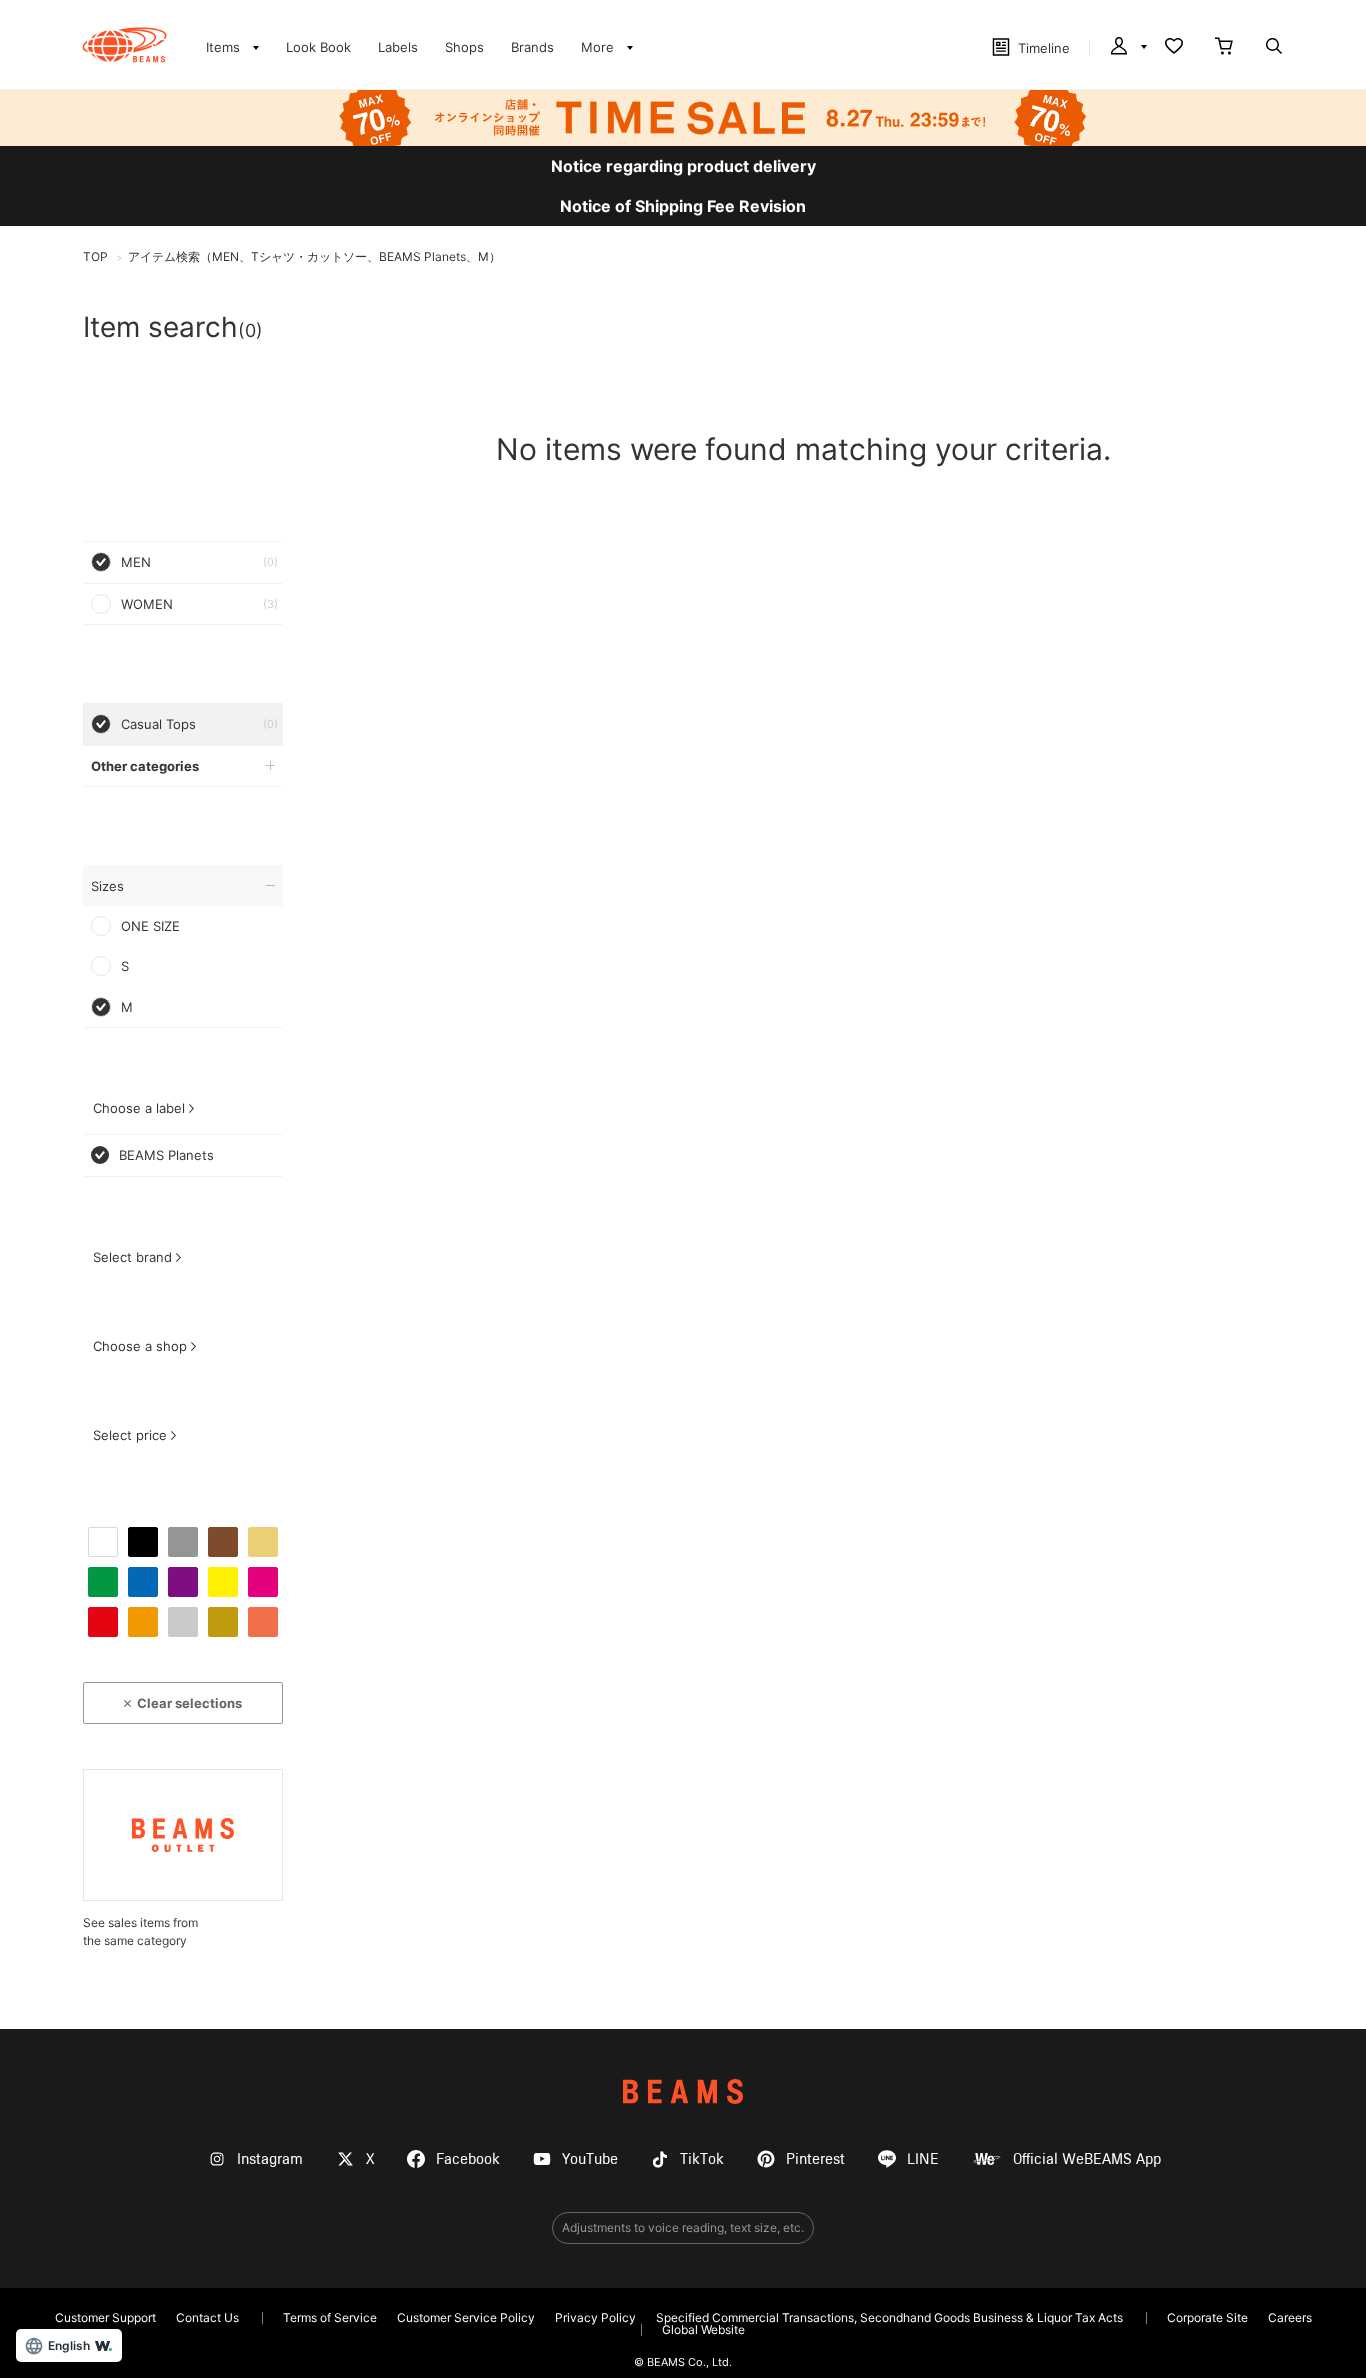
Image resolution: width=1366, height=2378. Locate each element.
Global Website (703, 2329)
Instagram (270, 2159)
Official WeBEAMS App (1087, 2159)
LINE (923, 2159)
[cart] (1224, 48)
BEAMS (683, 2091)
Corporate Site (1207, 2317)
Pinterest (815, 2159)
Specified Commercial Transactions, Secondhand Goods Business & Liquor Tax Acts (889, 2317)
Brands (532, 47)
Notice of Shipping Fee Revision (683, 206)
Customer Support (105, 2317)
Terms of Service (330, 2317)
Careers (1290, 2317)
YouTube (590, 2159)
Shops (464, 47)
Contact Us (207, 2317)
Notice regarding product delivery (683, 166)
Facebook (468, 2159)
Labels (398, 47)
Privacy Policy (595, 2317)
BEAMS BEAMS (124, 45)
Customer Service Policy (466, 2317)
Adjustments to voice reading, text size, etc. (683, 2227)
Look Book (318, 47)
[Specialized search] (1274, 48)
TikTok (702, 2159)
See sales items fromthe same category (140, 1931)
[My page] (1127, 48)
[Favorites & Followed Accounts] (1174, 48)
